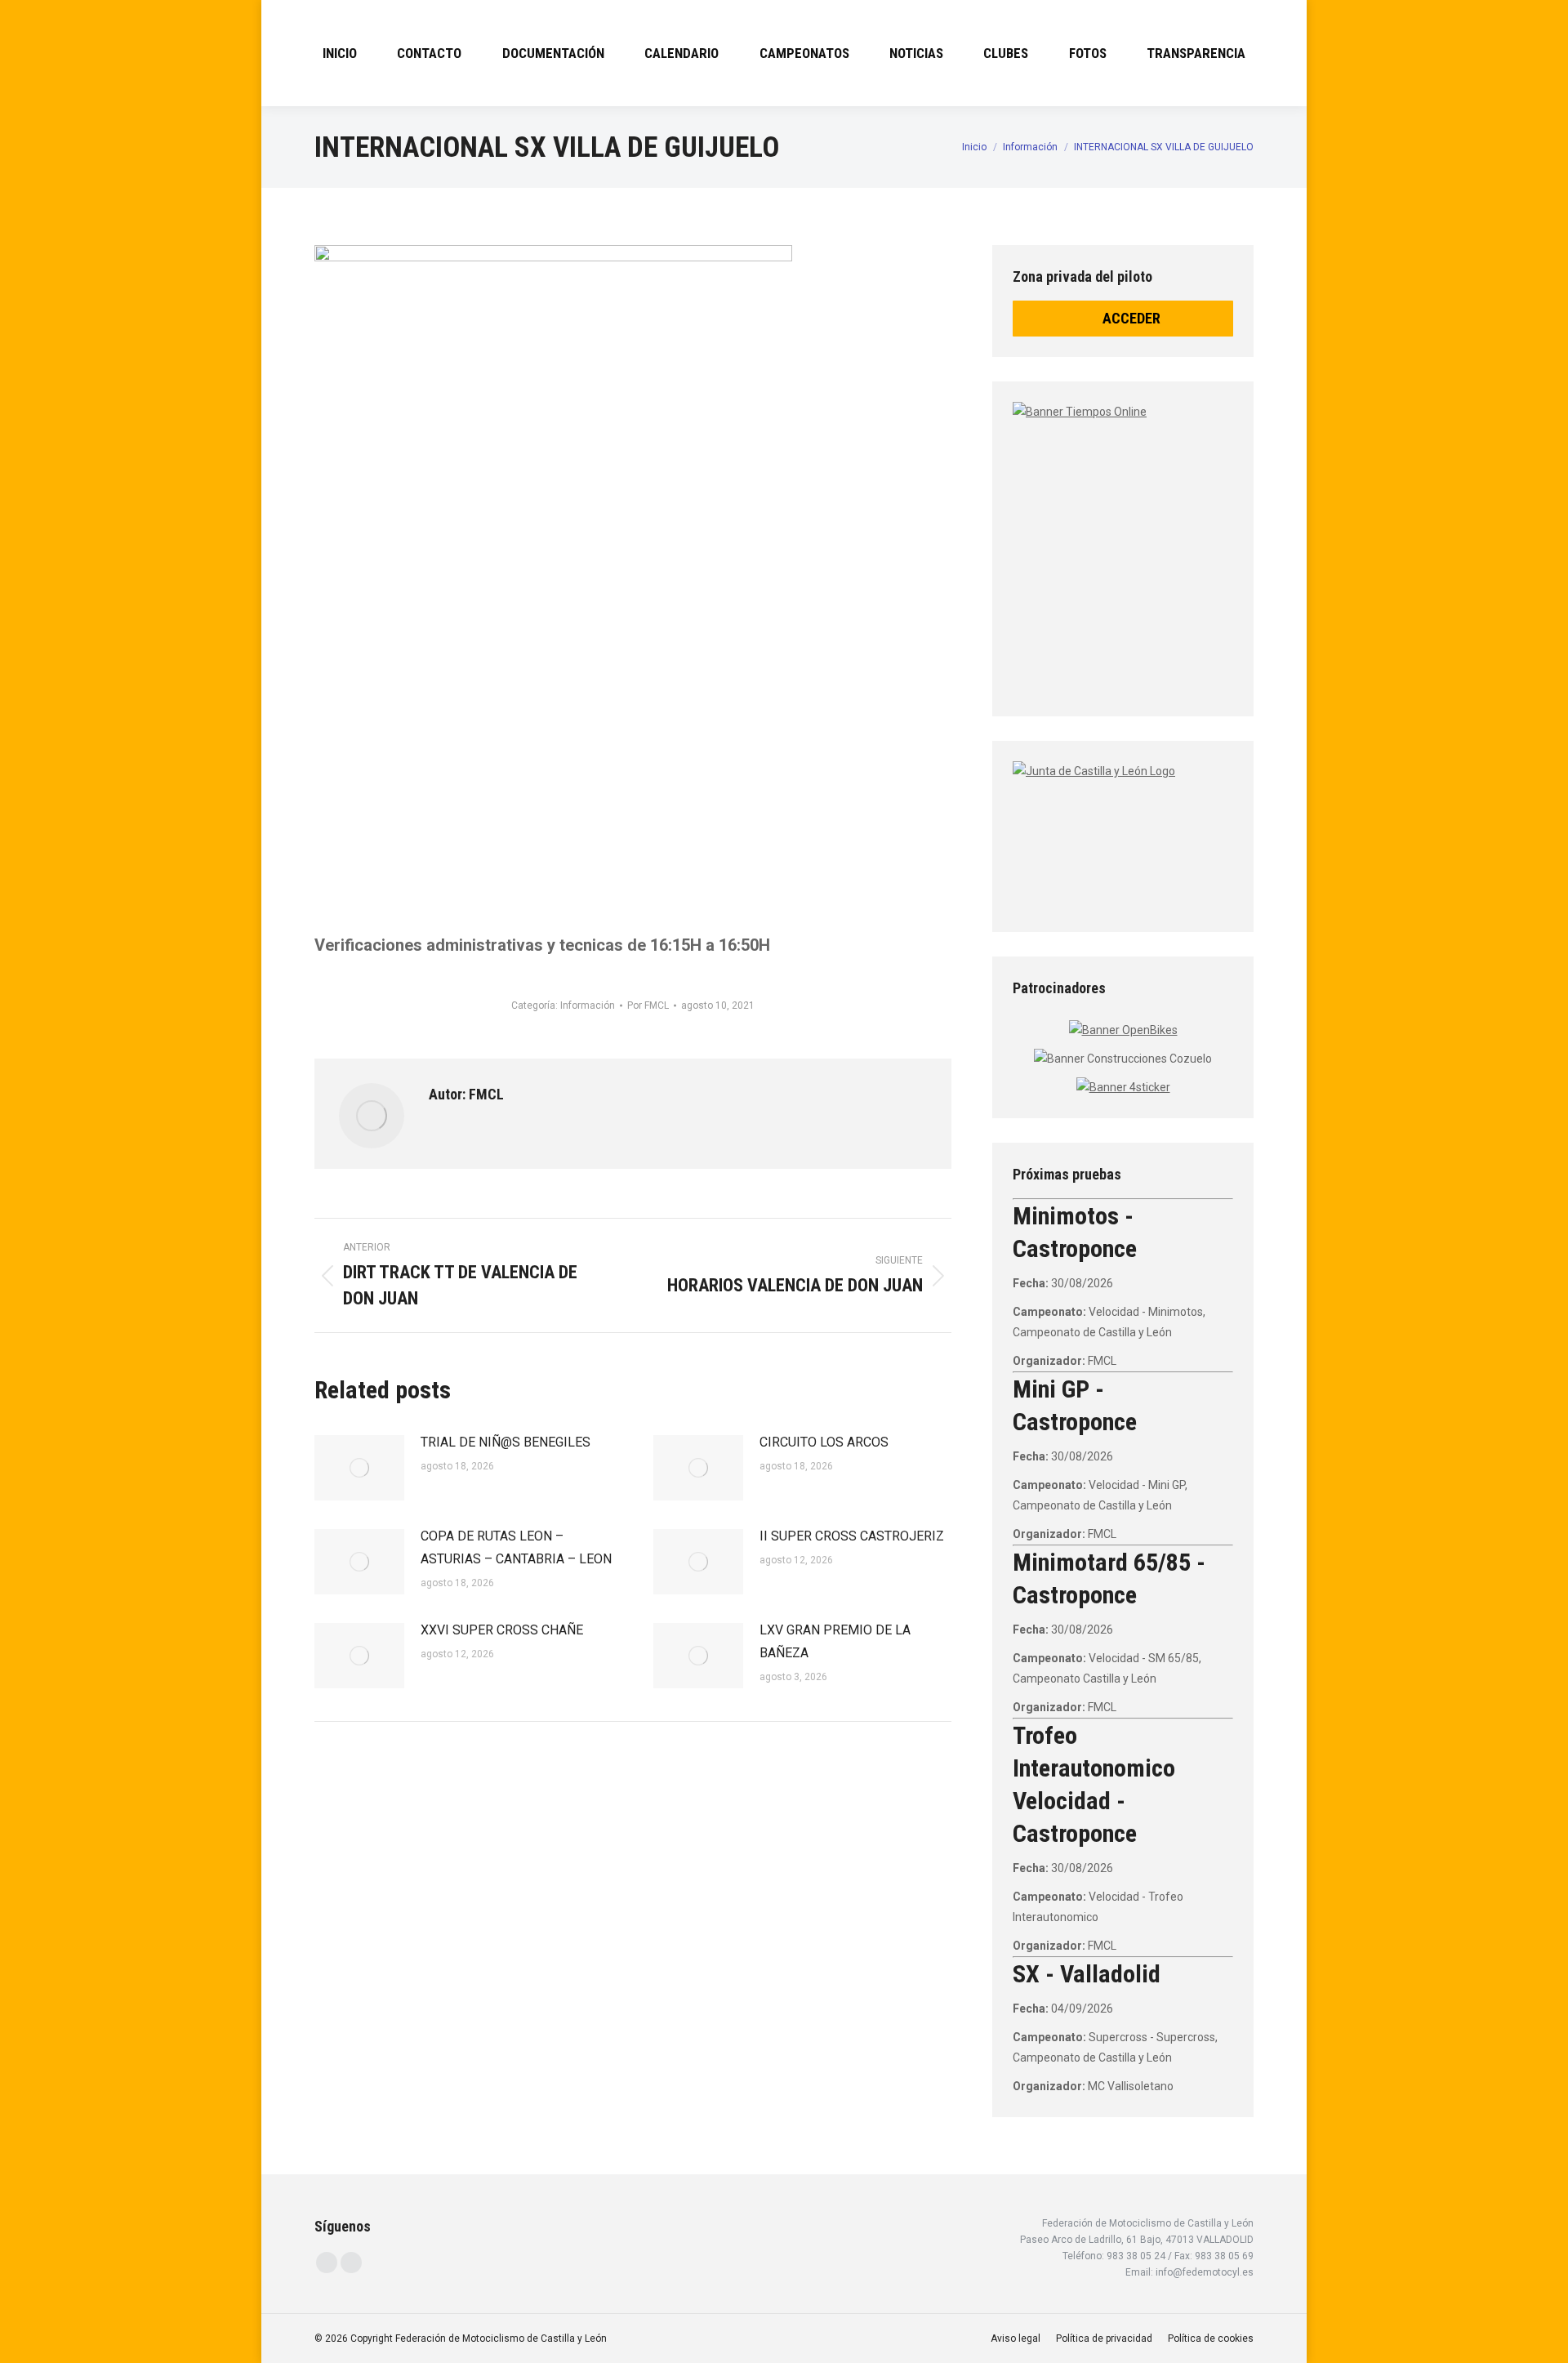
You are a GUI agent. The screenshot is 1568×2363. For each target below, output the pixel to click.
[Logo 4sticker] (1123, 1087)
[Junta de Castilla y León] (1123, 832)
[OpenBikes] (1123, 1030)
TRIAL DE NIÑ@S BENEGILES (506, 1442)
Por (648, 1005)
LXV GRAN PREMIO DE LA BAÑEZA (835, 1641)
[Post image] (359, 1468)
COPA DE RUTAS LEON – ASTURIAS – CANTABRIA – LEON (516, 1547)
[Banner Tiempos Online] (1217, 543)
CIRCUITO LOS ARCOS (824, 1442)
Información (588, 1005)
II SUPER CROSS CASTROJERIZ (852, 1536)
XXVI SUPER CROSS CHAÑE (502, 1630)
